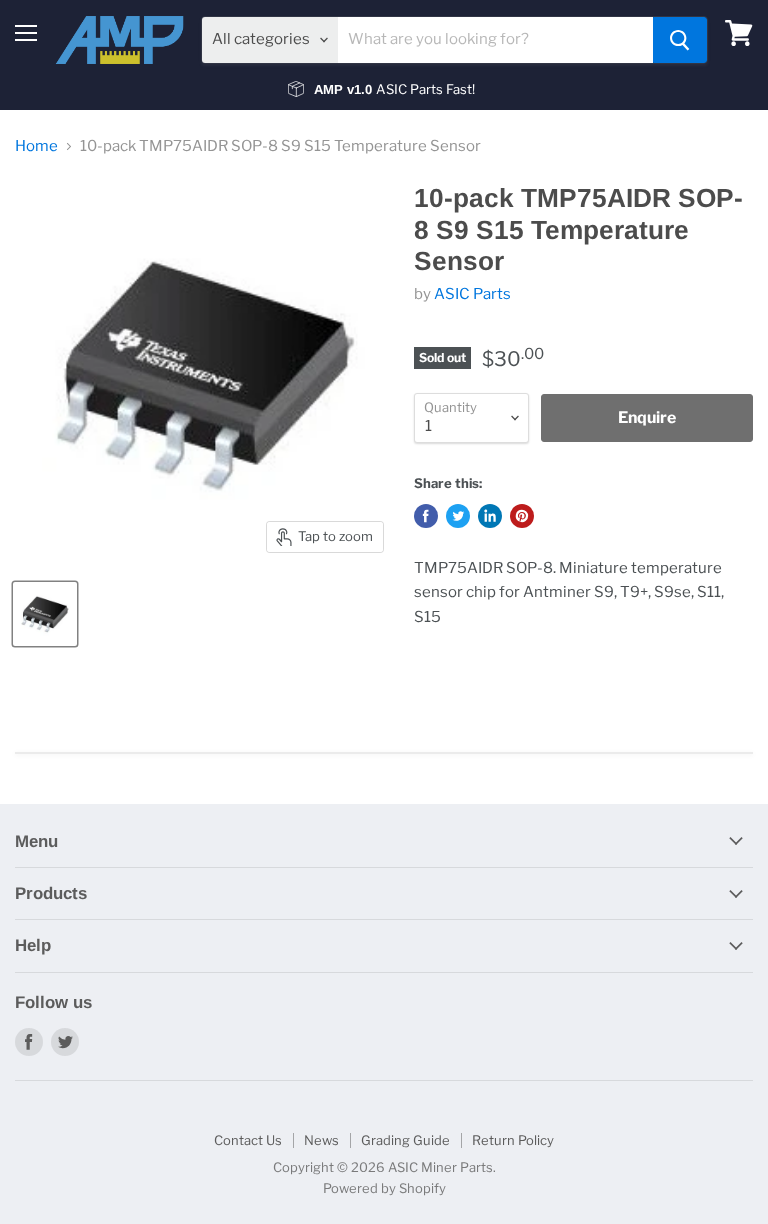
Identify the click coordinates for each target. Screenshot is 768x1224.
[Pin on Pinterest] (522, 516)
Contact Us (248, 1140)
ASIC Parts (472, 294)
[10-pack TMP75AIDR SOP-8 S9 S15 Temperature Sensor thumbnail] (45, 614)
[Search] (680, 40)
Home (36, 146)
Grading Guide (405, 1140)
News (321, 1140)
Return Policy (513, 1140)
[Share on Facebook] (426, 516)
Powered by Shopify (384, 1188)
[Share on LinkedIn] (490, 516)
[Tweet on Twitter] (458, 516)
